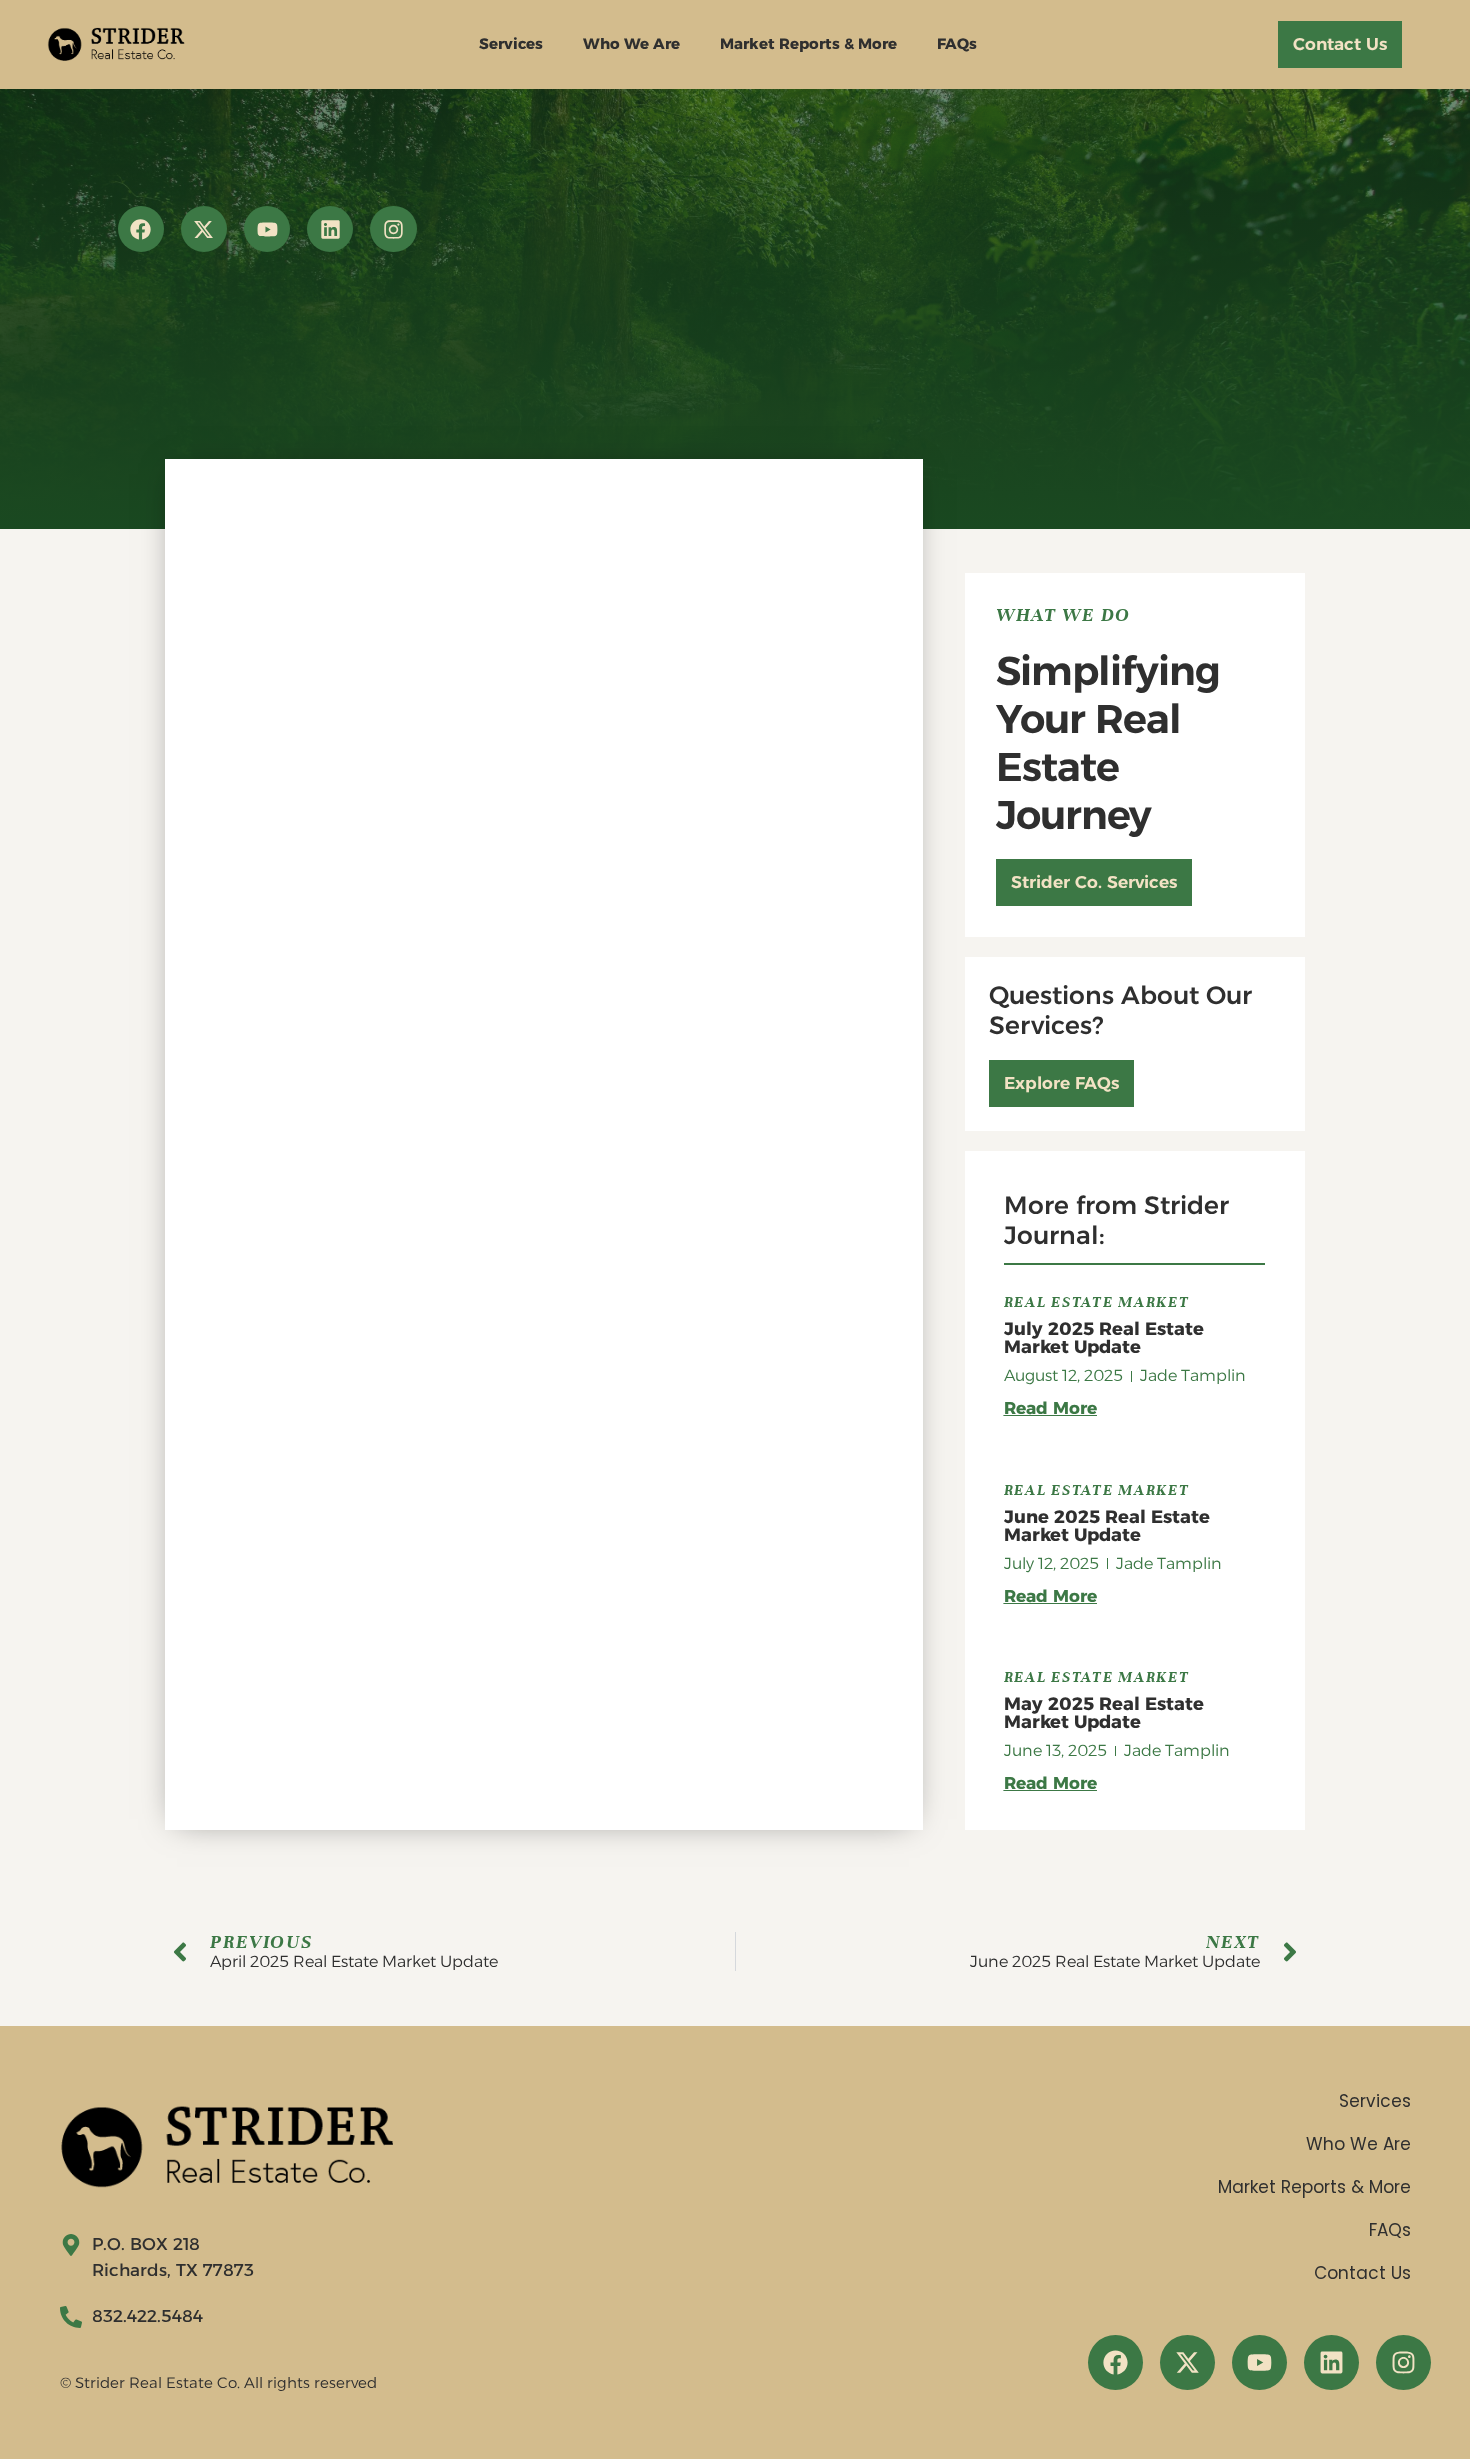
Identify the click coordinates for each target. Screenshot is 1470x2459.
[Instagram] (393, 229)
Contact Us (1362, 2273)
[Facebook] (141, 229)
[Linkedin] (330, 229)
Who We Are (631, 43)
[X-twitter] (204, 229)
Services (511, 43)
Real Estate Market (1097, 1302)
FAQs (957, 43)
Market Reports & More (808, 43)
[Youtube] (267, 229)
